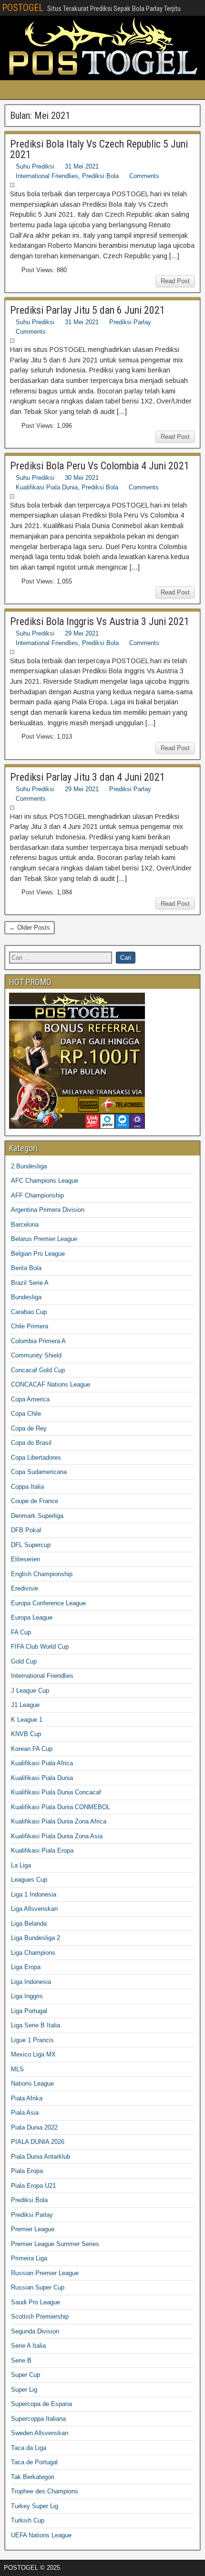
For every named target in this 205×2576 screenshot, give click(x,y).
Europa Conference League (48, 1603)
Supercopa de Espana (41, 2404)
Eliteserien (26, 1559)
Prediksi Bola (100, 176)
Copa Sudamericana (39, 1472)
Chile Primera (30, 1326)
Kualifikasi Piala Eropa (42, 1850)
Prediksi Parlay (130, 322)
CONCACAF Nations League (51, 1384)
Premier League (33, 2229)
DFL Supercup (31, 1545)
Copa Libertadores (36, 1458)
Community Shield (36, 1355)
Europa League (32, 1617)
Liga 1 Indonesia (34, 1894)
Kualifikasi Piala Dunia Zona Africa (59, 1821)
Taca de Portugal (34, 2462)
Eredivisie (26, 1588)
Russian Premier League (45, 2273)
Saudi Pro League (36, 2302)
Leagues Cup (29, 1880)
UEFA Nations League (41, 2535)
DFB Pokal (26, 1530)
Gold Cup (24, 1661)
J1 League (25, 1705)
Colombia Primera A (38, 1341)
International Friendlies (47, 176)
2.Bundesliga (29, 1166)
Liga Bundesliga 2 (36, 1938)
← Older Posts (30, 928)
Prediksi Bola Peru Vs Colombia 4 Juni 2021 (100, 466)
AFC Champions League (45, 1181)
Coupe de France (35, 1501)
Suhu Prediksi (35, 166)
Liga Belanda (29, 1924)
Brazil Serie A (30, 1283)
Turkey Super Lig (35, 2506)
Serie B (21, 2360)
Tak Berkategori (33, 2477)
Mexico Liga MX (33, 2054)
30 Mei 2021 (82, 478)
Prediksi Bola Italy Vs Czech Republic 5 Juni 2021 (99, 149)
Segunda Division (35, 2331)
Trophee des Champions (45, 2491)
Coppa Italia (27, 1487)
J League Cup (30, 1691)
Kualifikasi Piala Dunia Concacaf (56, 1792)
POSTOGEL (23, 8)
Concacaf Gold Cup (38, 1370)
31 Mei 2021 (82, 166)
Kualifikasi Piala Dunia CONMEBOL (61, 1807)
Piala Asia (25, 2113)
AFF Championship (37, 1195)
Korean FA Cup (32, 1749)
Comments (144, 176)
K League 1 (27, 1720)
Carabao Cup (29, 1312)
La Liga (21, 1865)
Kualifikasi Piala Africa (42, 1763)
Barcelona (25, 1224)
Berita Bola (26, 1268)
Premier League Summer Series (55, 2244)
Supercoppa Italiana (38, 2419)
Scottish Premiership (40, 2316)
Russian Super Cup (38, 2287)
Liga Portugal (29, 2011)
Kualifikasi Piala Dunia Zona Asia (57, 1836)
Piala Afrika (27, 2098)
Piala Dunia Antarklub (41, 2157)
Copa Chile (26, 1414)
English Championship (42, 1574)
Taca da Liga (29, 2448)
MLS (17, 2069)
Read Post (175, 281)
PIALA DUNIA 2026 (38, 2142)
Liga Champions (33, 1953)
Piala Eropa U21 (33, 2186)
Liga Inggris (27, 1996)
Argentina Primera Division (48, 1210)
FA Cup (21, 1632)
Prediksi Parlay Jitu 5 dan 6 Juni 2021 (87, 310)
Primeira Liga (29, 2258)
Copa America (30, 1399)
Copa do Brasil (31, 1443)
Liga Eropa (26, 1967)
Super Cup (26, 2375)
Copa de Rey (29, 1428)
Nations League (32, 2083)
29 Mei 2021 (82, 633)
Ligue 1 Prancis (32, 2040)
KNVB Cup (26, 1734)
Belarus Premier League (44, 1239)
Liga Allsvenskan (34, 1909)
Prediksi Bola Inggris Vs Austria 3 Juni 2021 (100, 621)
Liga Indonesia (31, 1982)
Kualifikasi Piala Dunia (47, 487)
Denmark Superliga (37, 1516)
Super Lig (24, 2390)
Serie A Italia (28, 2346)
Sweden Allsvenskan (40, 2433)
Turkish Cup (28, 2520)
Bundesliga (26, 1297)
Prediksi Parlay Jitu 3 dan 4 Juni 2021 (87, 777)
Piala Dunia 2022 (34, 2127)
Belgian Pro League (38, 1254)
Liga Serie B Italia (36, 2025)
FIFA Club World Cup (40, 1647)
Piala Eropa (27, 2171)
